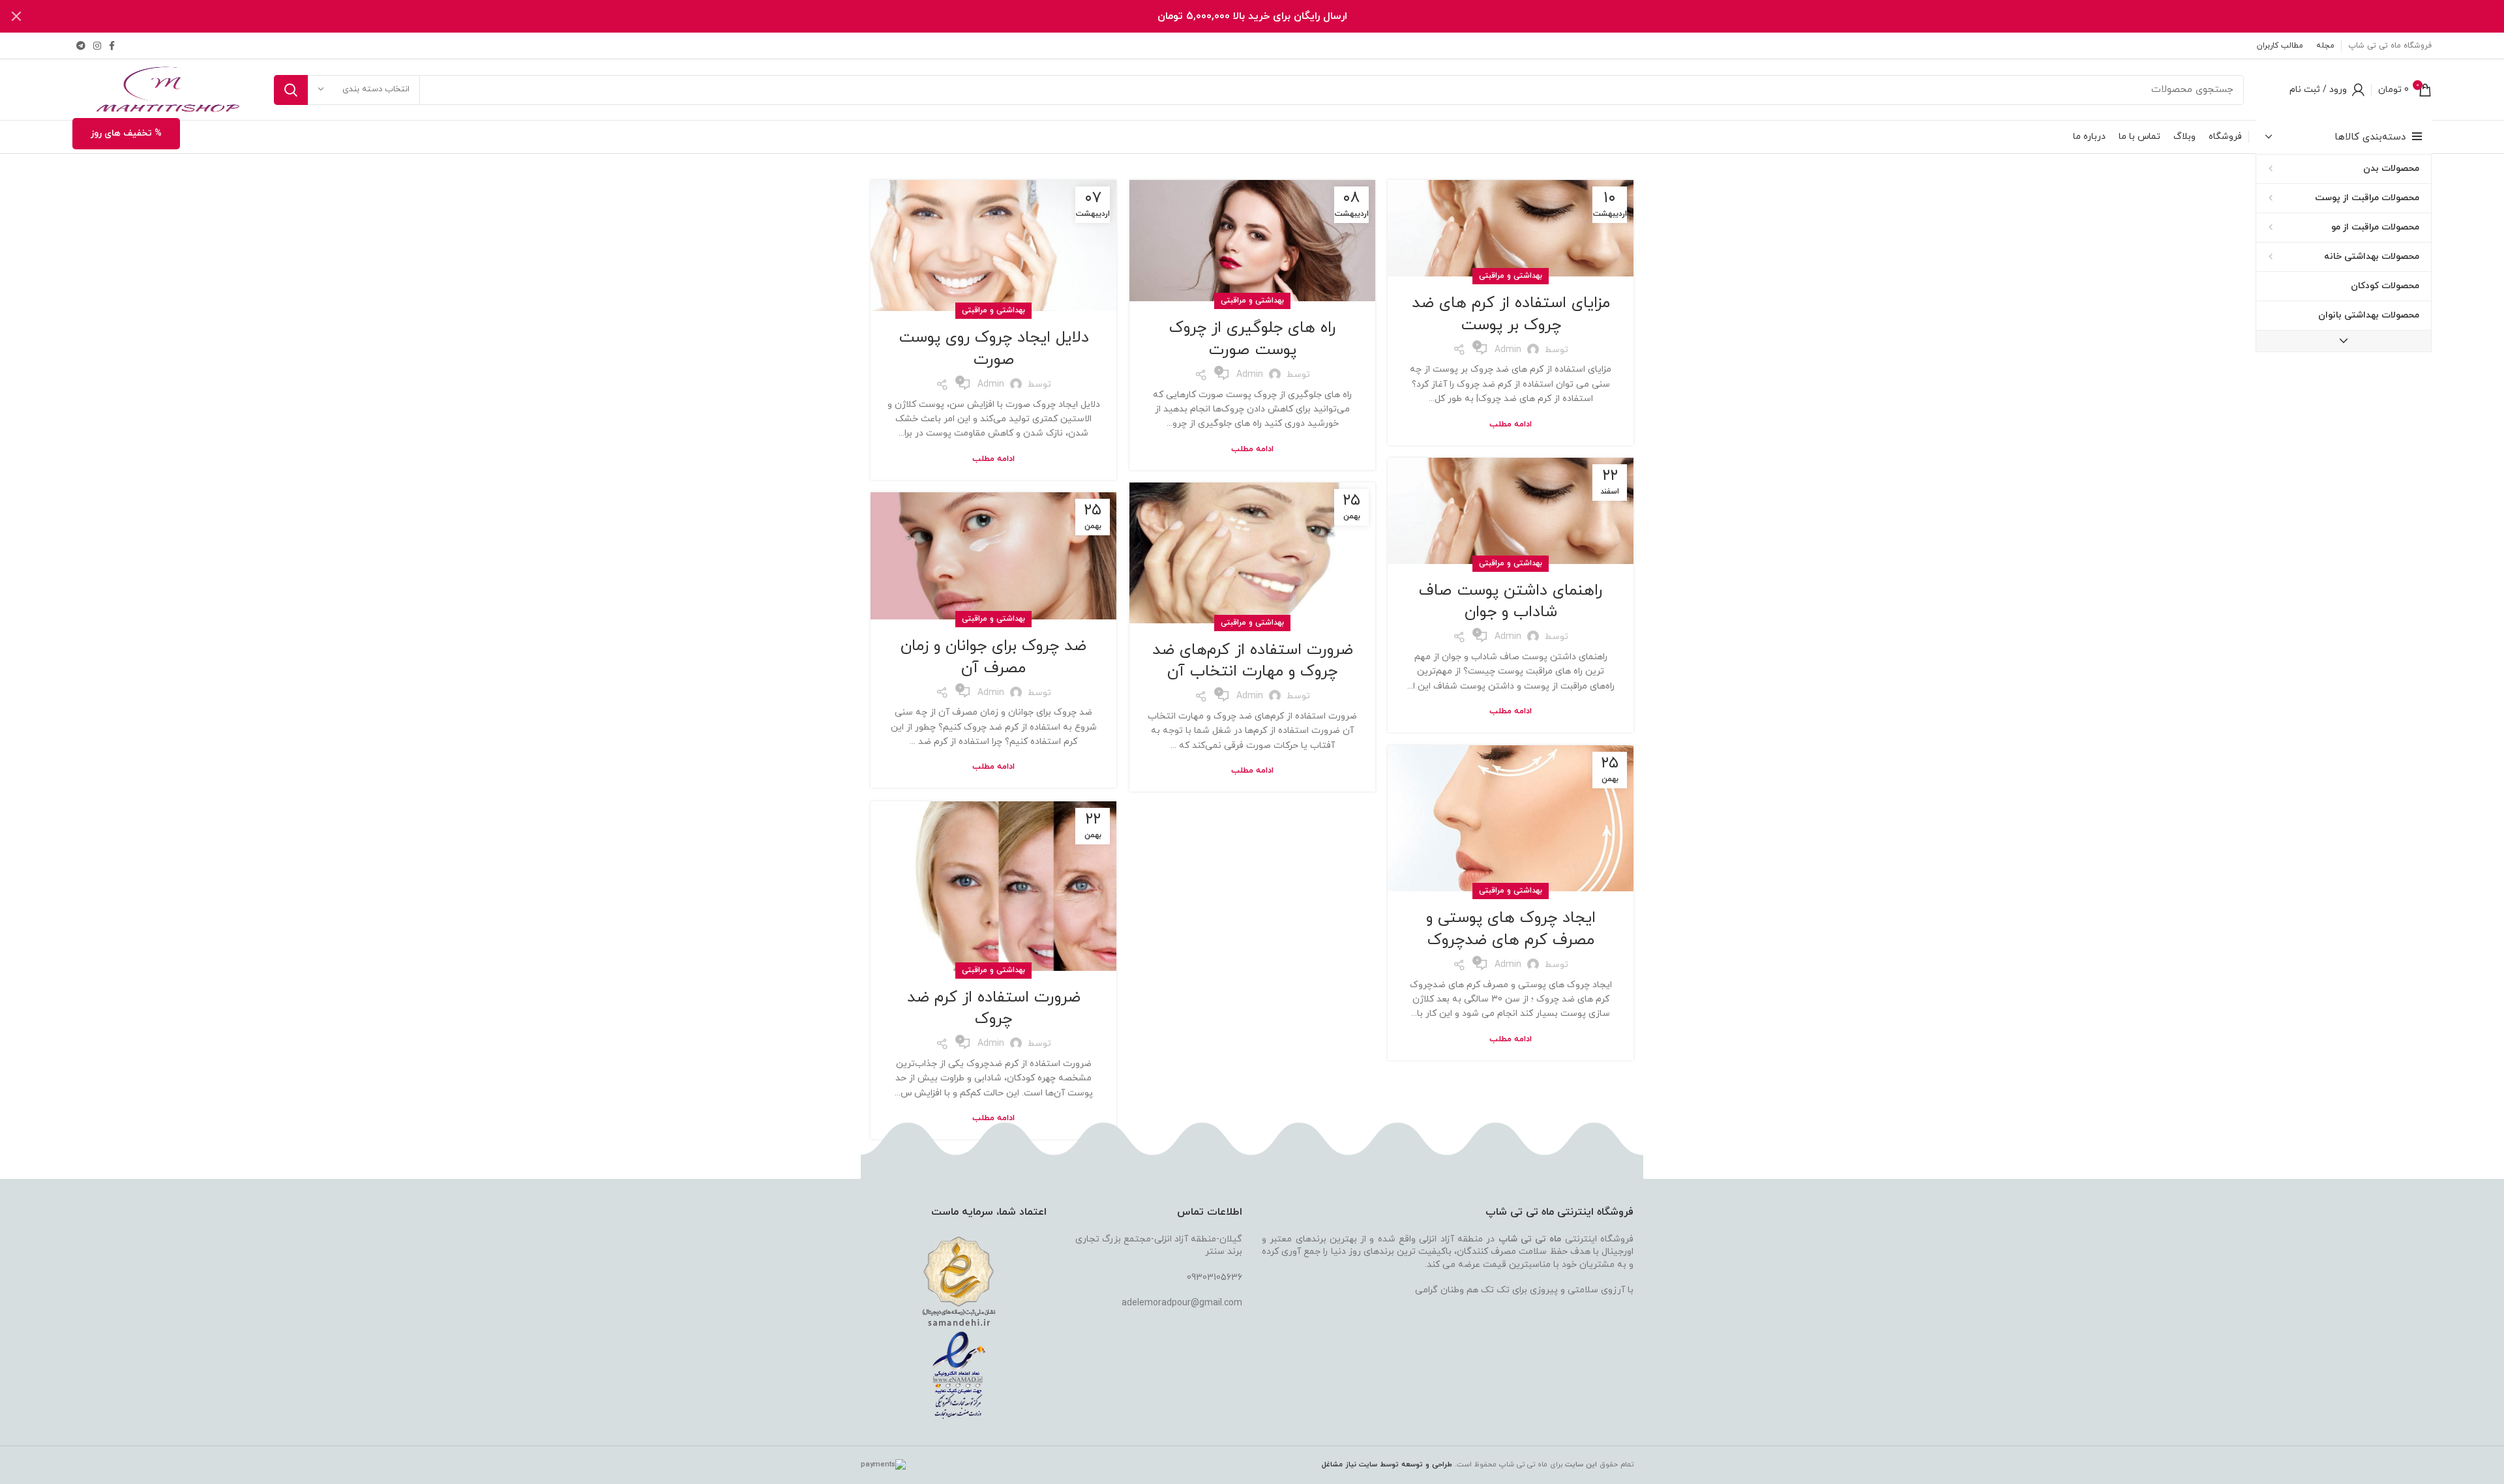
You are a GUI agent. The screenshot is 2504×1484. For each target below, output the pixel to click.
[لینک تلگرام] (81, 46)
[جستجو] (291, 90)
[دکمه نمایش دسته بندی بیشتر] (2344, 341)
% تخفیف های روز (126, 133)
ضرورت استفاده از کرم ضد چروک (994, 1009)
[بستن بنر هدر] (16, 16)
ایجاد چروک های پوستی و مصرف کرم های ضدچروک (1511, 929)
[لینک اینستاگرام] (97, 46)
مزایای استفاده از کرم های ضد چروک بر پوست (1511, 314)
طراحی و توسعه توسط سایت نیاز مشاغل (1387, 1464)
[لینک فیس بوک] (112, 46)
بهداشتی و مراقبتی (1511, 276)
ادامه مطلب (1511, 425)
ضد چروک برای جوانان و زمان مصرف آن (993, 657)
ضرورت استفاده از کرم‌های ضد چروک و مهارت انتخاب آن (1253, 661)
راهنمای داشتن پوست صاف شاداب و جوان (1511, 602)
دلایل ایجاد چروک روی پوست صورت (994, 349)
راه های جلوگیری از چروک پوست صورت (1252, 339)
